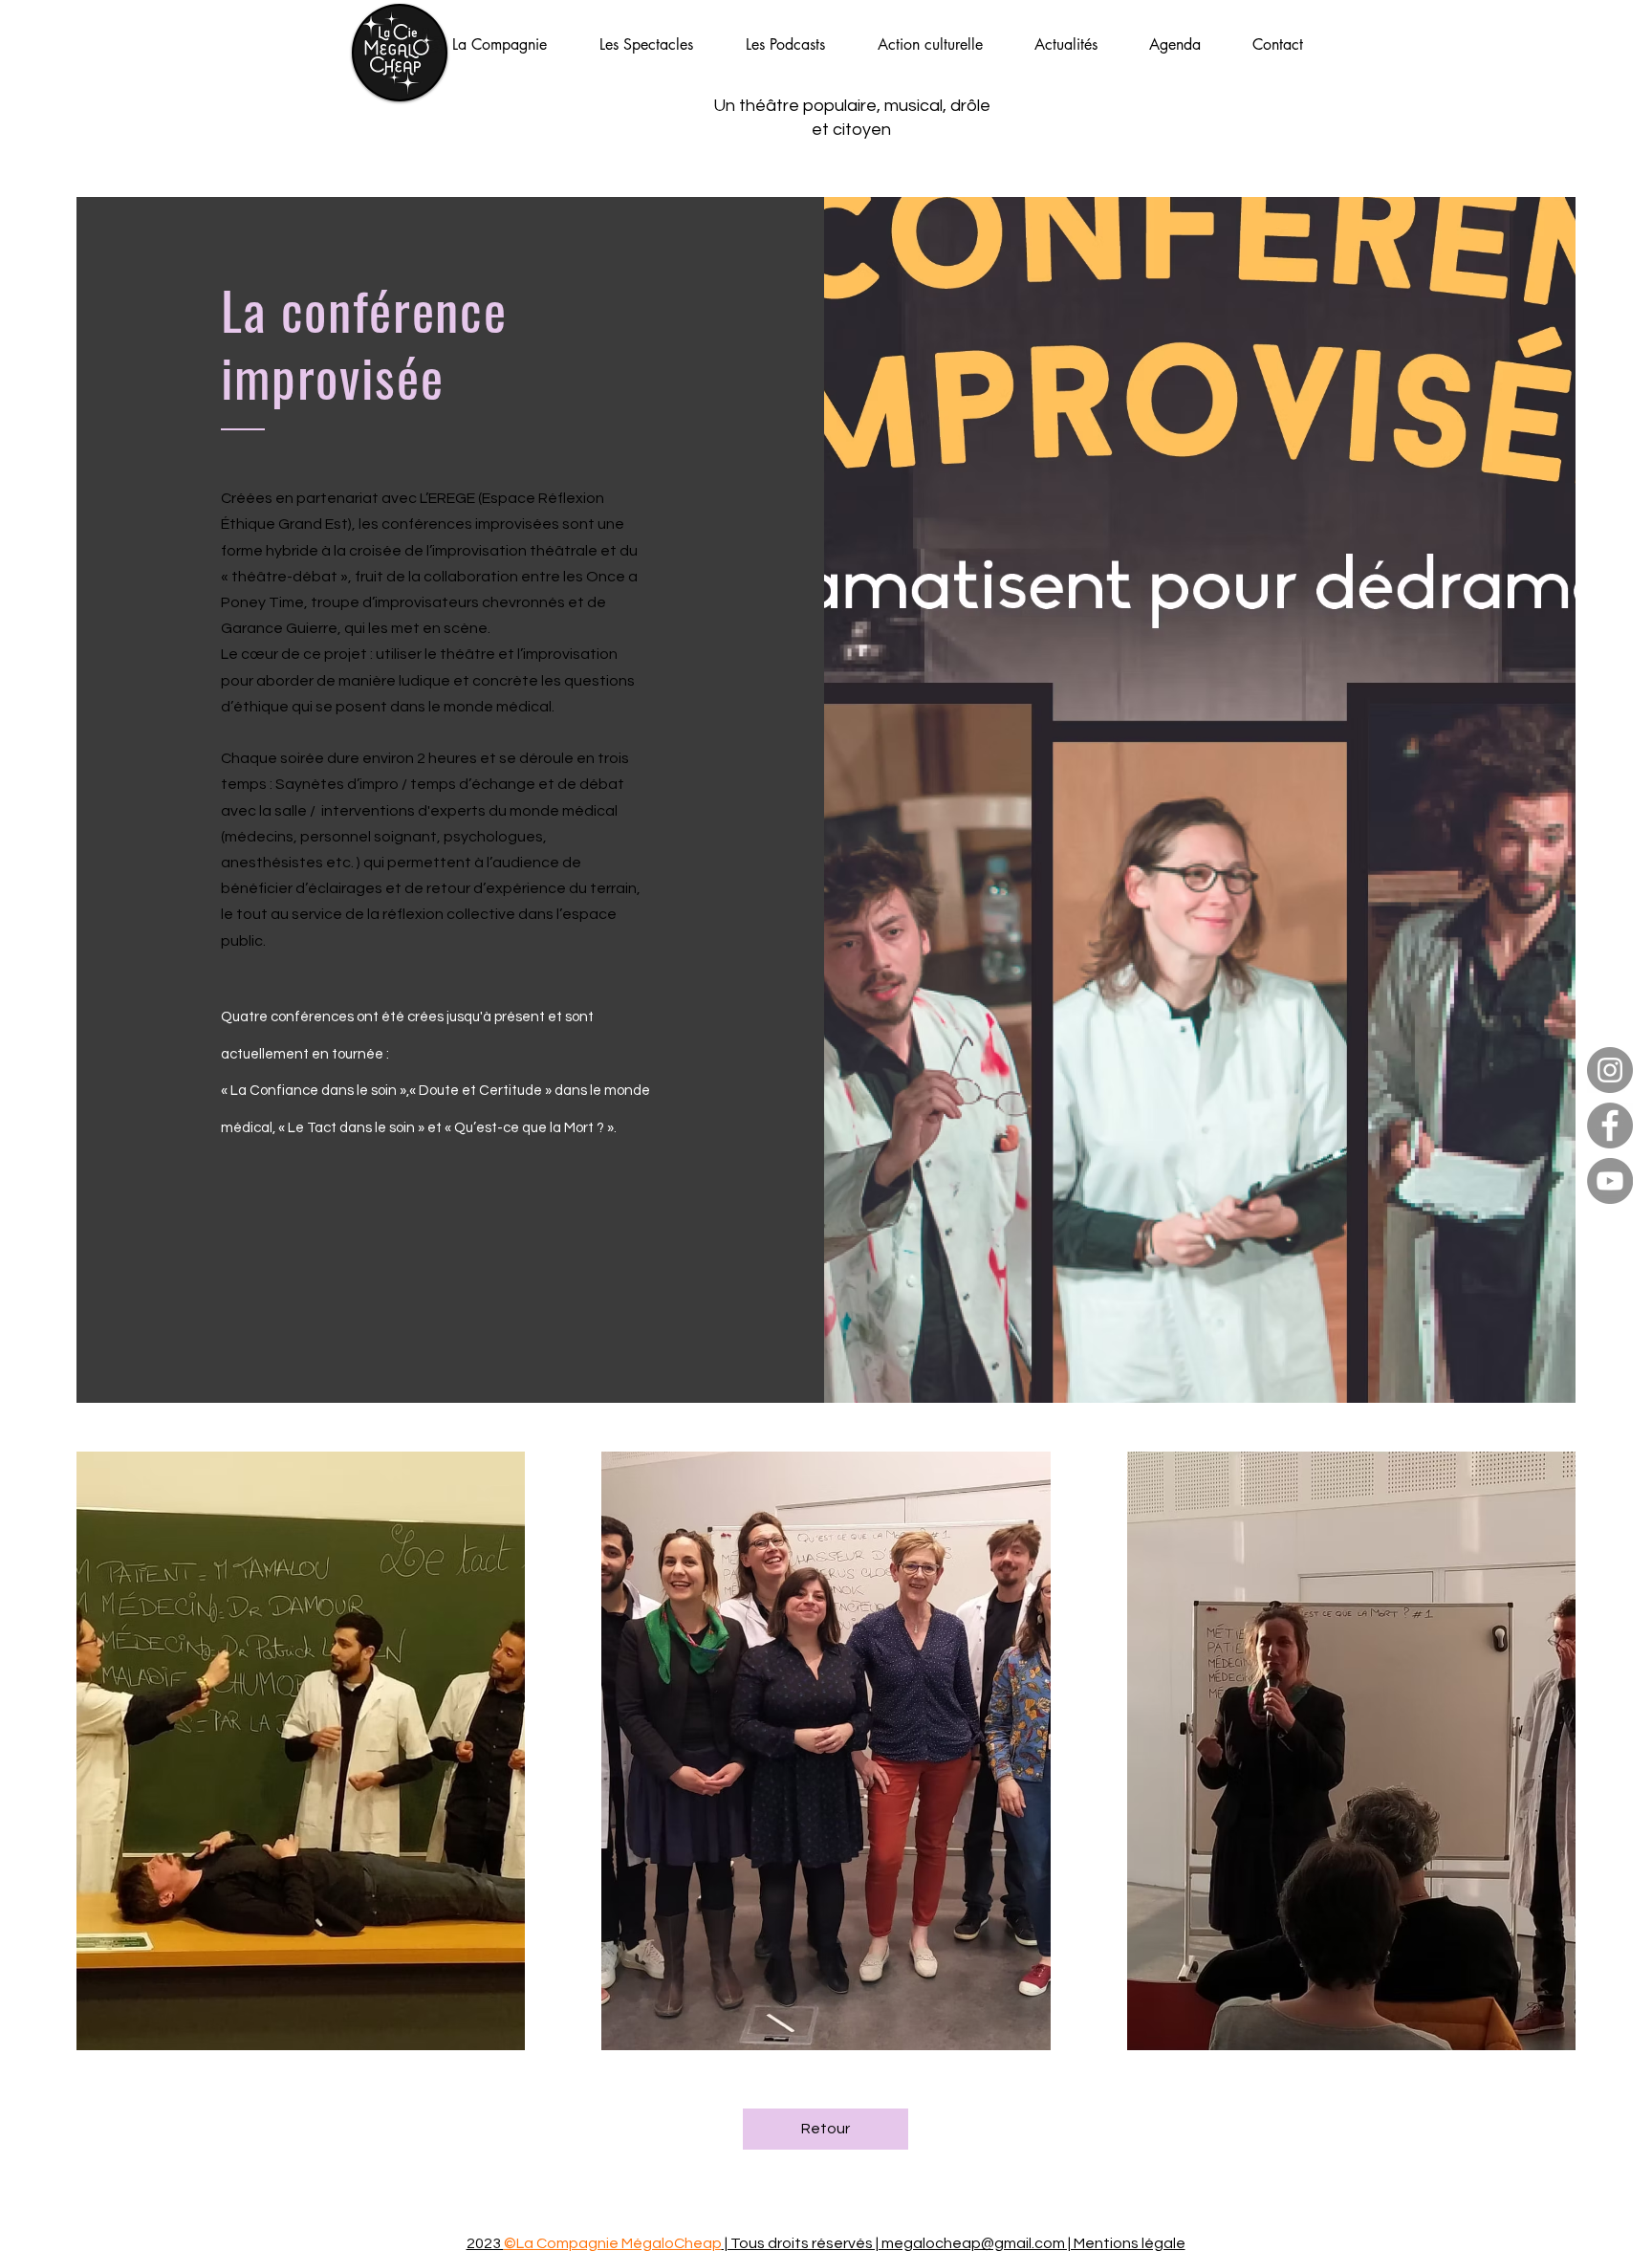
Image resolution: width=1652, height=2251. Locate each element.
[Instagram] (1610, 1070)
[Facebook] (1610, 1125)
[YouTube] (1610, 1181)
